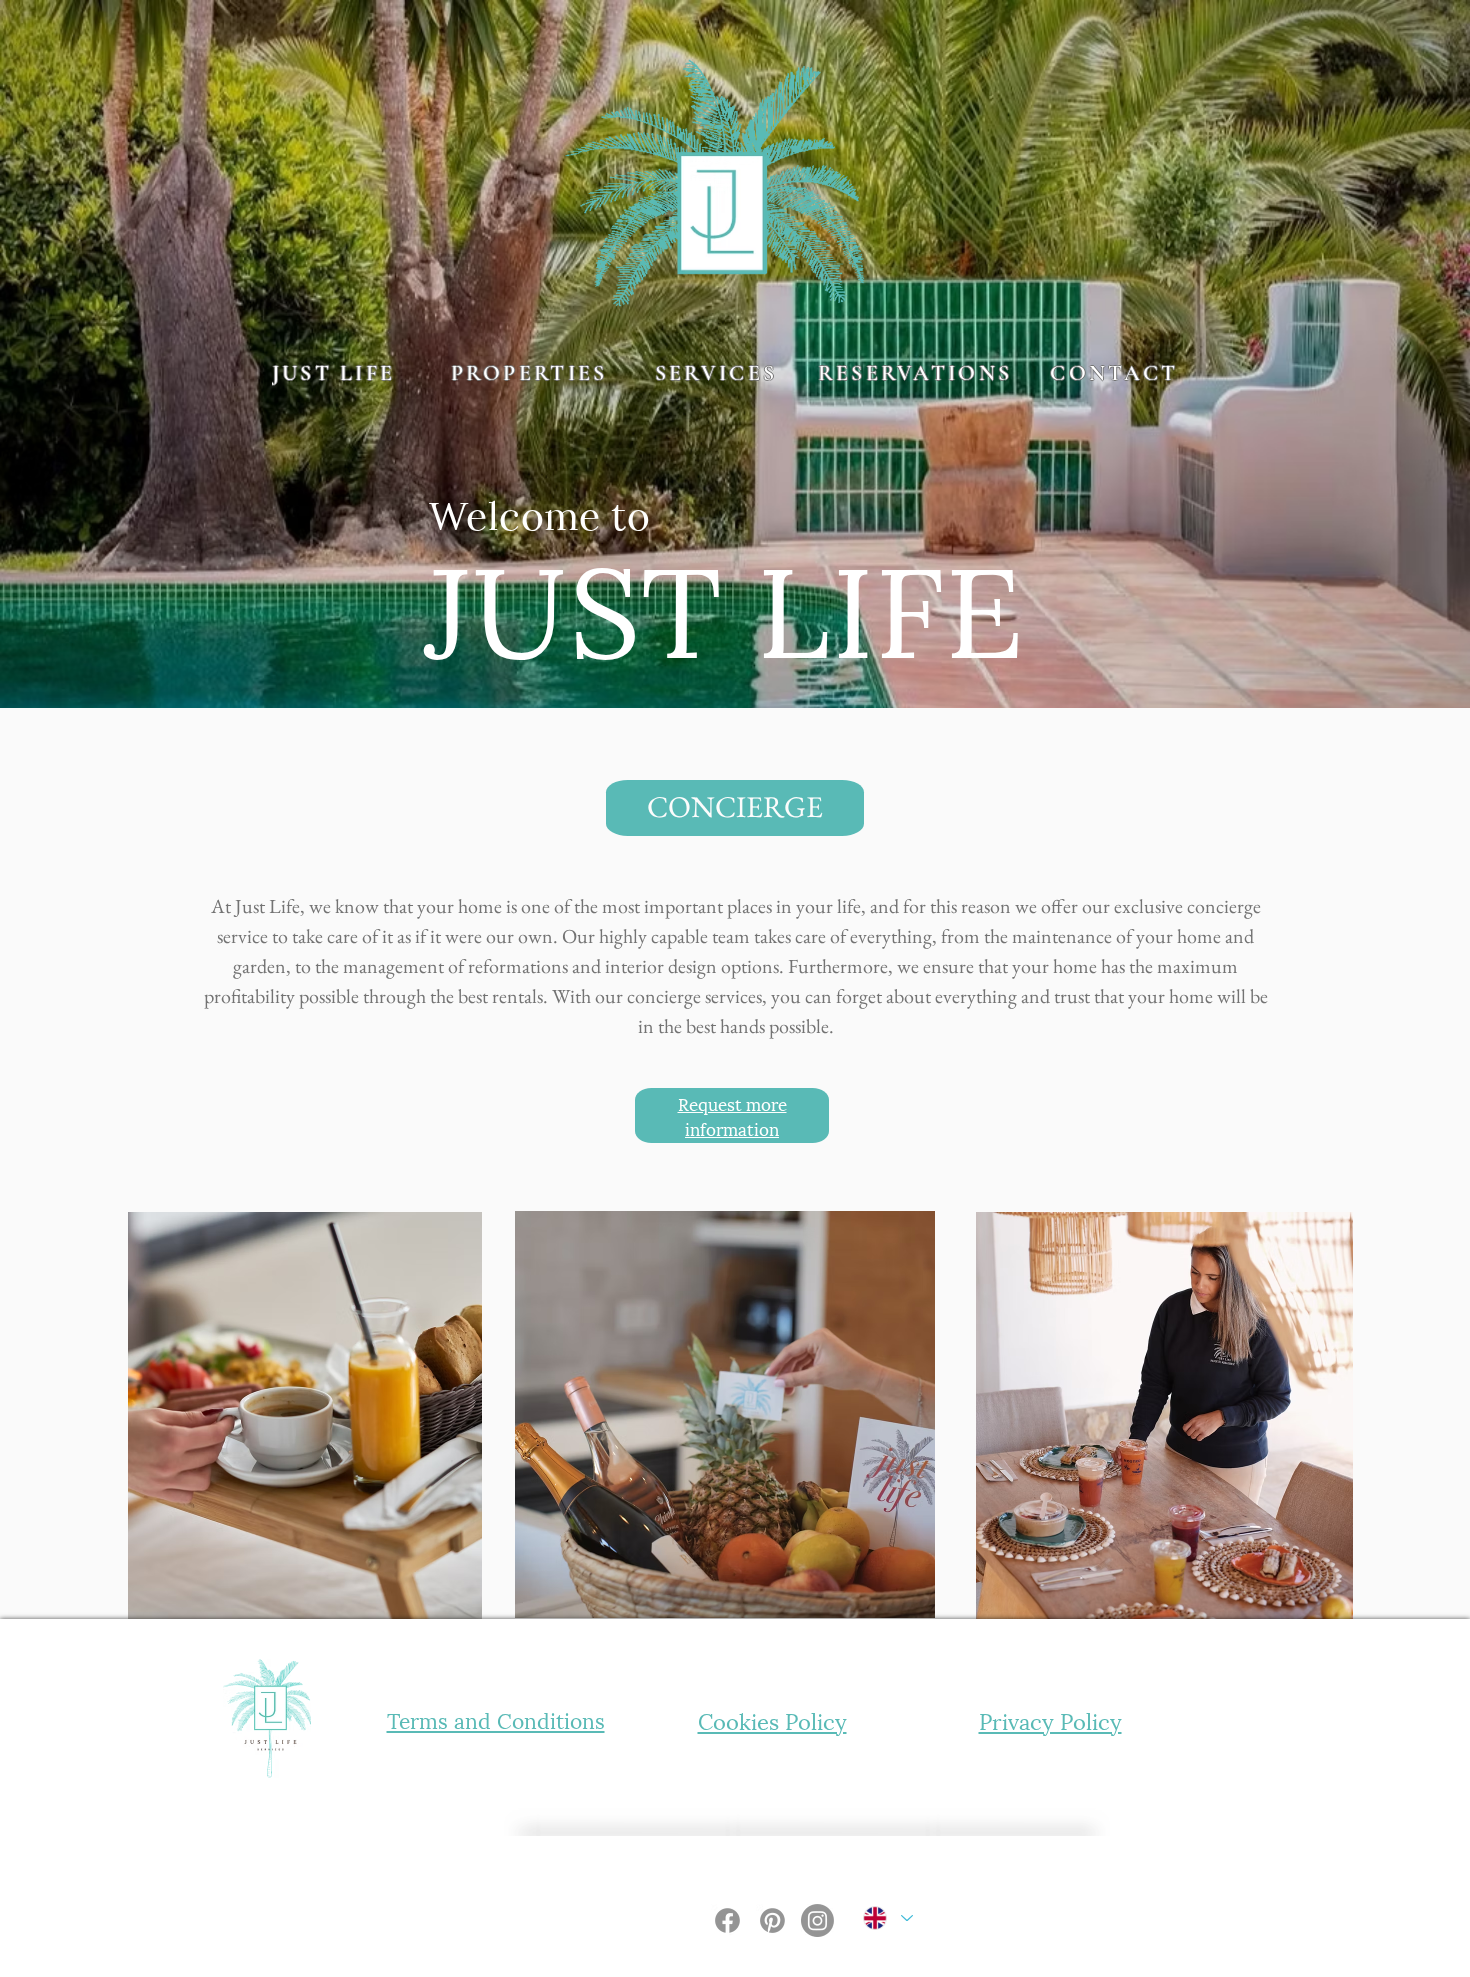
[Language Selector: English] (887, 1918)
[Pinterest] (772, 1920)
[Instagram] (817, 1920)
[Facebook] (727, 1920)
